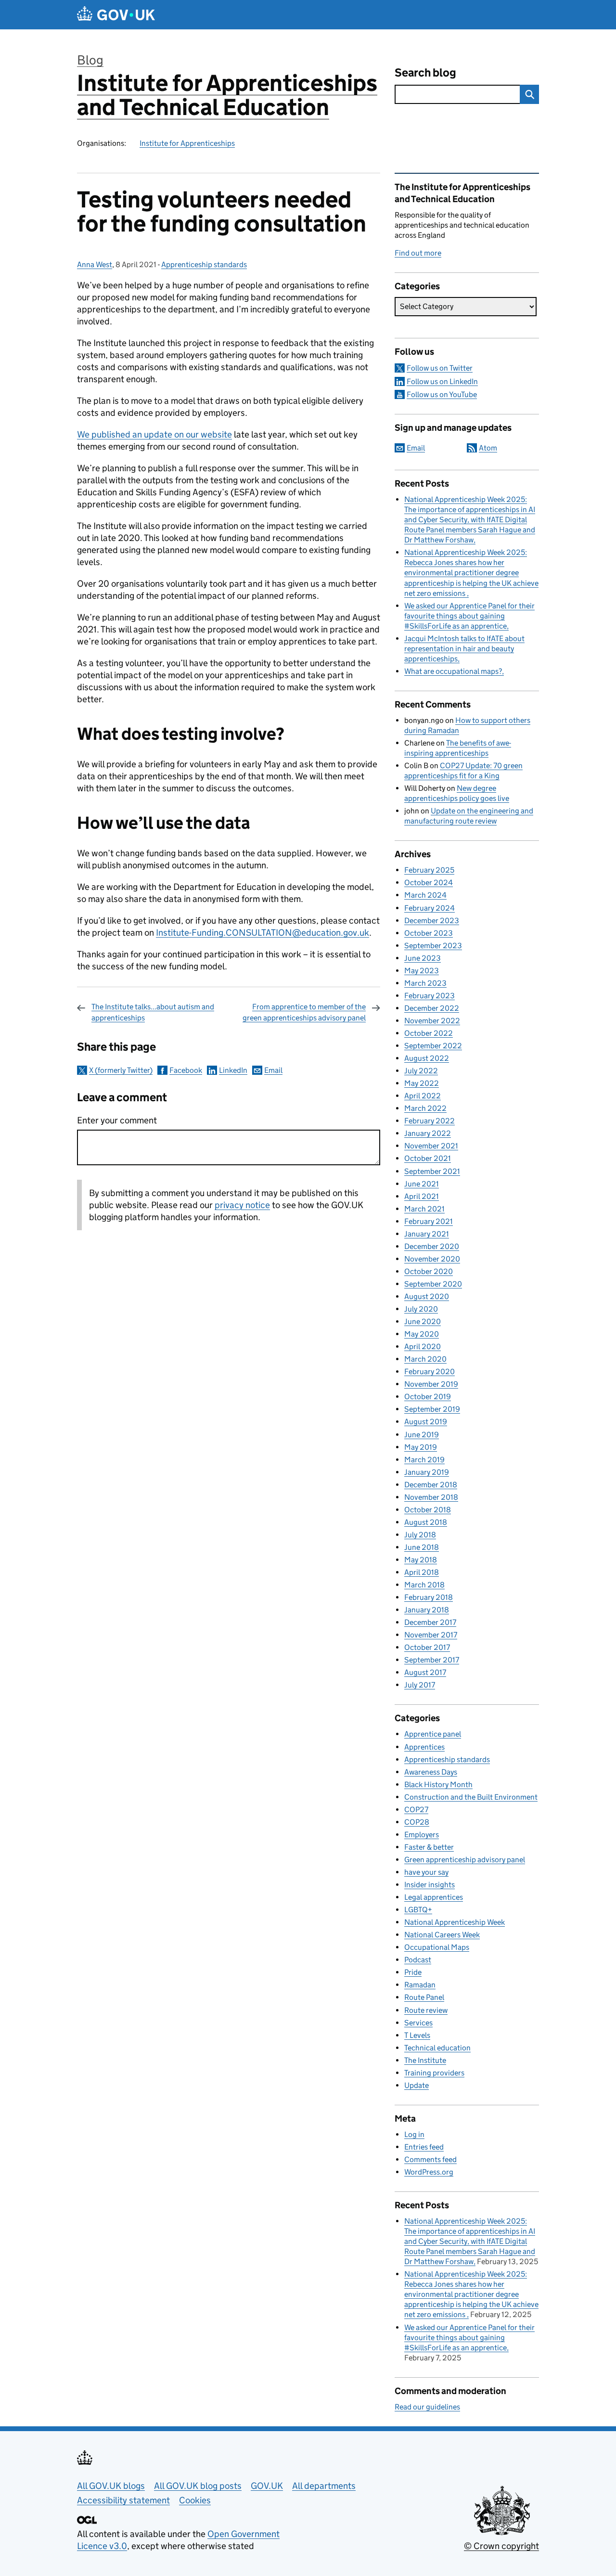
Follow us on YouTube (442, 394)
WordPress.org (429, 2172)
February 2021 (429, 1221)
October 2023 (429, 933)
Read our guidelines (427, 2407)
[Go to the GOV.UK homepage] (116, 15)
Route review (426, 2010)
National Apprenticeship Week (455, 1922)
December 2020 (432, 1246)
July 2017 (420, 1685)
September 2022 (433, 1046)
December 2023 (432, 921)
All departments (324, 2486)
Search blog (425, 72)
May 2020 (422, 1334)
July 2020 (421, 1309)
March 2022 (425, 1108)
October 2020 (429, 1271)
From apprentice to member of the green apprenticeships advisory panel (304, 1012)
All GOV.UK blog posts (198, 2486)
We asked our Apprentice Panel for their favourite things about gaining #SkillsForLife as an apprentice (469, 616)
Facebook (186, 1070)
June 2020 (423, 1321)
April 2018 (422, 1572)
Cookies (195, 2500)
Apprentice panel (433, 1734)
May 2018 (421, 1560)
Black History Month (438, 1784)
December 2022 (432, 1008)
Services (418, 2023)
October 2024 (429, 882)
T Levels (417, 2035)
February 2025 (429, 870)
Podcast (418, 1960)
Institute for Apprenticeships (187, 143)
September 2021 (432, 1171)
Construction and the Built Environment (471, 1797)
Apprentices (424, 1747)
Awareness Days (431, 1772)
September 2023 (433, 946)
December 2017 (430, 1622)
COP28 (417, 1822)
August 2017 (425, 1672)
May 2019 (421, 1447)
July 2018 (420, 1535)
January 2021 (427, 1234)
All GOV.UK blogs (111, 2486)
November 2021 (431, 1146)
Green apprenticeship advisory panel (465, 1860)
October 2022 (429, 1033)
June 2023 (423, 958)
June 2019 (422, 1435)
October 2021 (428, 1158)
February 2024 (430, 908)
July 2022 (421, 1071)
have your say (426, 1872)
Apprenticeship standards (204, 264)
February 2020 (430, 1372)
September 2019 (432, 1409)
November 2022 (432, 1021)
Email (273, 1070)
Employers (422, 1835)
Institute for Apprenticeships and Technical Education (227, 95)
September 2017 (432, 1660)
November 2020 (432, 1259)
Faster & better (429, 1847)
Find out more (418, 253)
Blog (90, 60)
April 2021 (422, 1196)
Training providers (434, 2073)
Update (417, 2085)
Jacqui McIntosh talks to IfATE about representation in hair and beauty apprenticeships (464, 649)
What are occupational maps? (453, 671)
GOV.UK (267, 2486)
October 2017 (427, 1647)
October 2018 (428, 1510)
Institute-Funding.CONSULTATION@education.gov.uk (263, 933)
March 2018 (424, 1585)
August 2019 (426, 1422)
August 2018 (426, 1522)
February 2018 (429, 1597)
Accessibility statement (123, 2500)
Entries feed (424, 2147)
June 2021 (422, 1184)
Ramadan (420, 1985)
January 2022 (428, 1133)
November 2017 (431, 1635)
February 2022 (430, 1121)
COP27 (416, 1810)
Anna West (95, 264)
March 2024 (425, 895)
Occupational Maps (437, 1947)
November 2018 (431, 1497)
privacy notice (242, 1205)
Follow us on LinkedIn (442, 381)
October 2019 (428, 1397)
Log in (414, 2134)
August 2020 (427, 1296)
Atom (488, 448)
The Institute (425, 2060)
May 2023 (422, 971)
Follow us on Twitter (440, 368)
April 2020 (423, 1346)
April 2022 (423, 1096)
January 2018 (427, 1610)
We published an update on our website (154, 434)
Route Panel (424, 1997)
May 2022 (422, 1083)
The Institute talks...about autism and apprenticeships (153, 1012)
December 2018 (431, 1485)
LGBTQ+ (418, 1910)
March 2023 (425, 983)
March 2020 (425, 1359)
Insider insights (430, 1885)
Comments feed (430, 2159)
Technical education (437, 2048)
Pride (413, 1972)
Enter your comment (117, 1120)
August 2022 (427, 1058)
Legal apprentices (434, 1897)
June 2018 (422, 1547)
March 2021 (424, 1209)
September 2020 (433, 1284)
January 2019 (427, 1472)
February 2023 (430, 996)
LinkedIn (233, 1070)
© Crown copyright (501, 2546)
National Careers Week (442, 1935)
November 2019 (431, 1384)
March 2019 (424, 1460)
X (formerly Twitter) (121, 1070)
